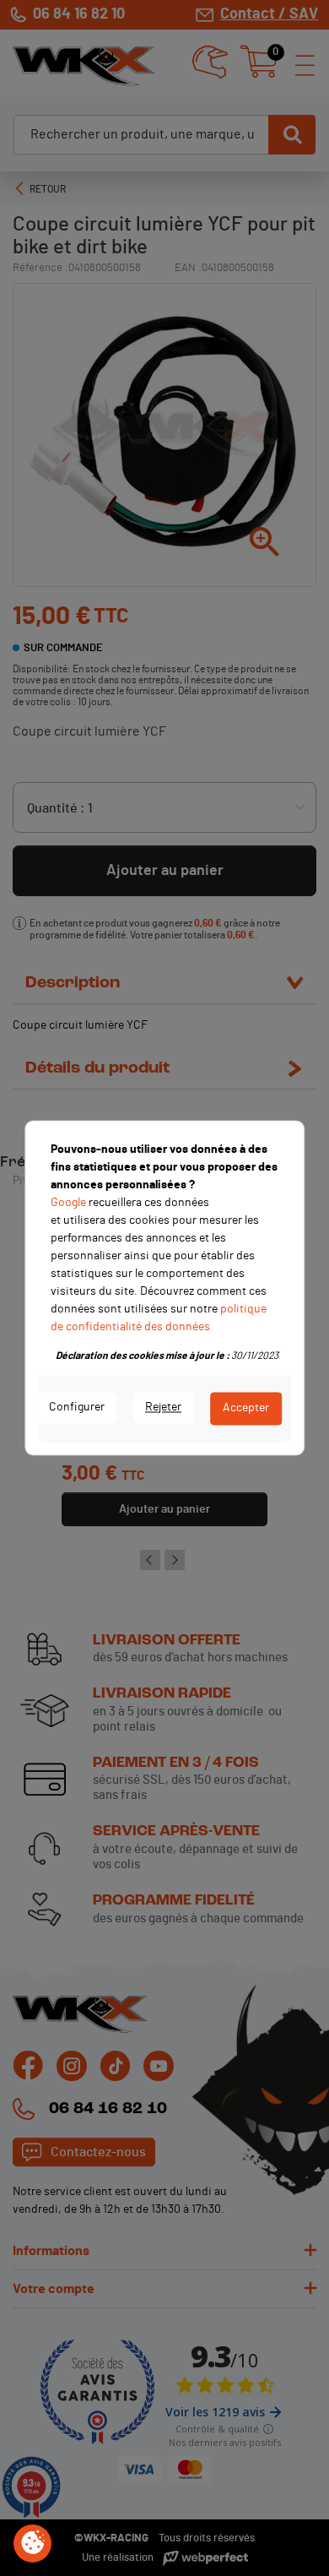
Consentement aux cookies (33, 2544)
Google (68, 1203)
